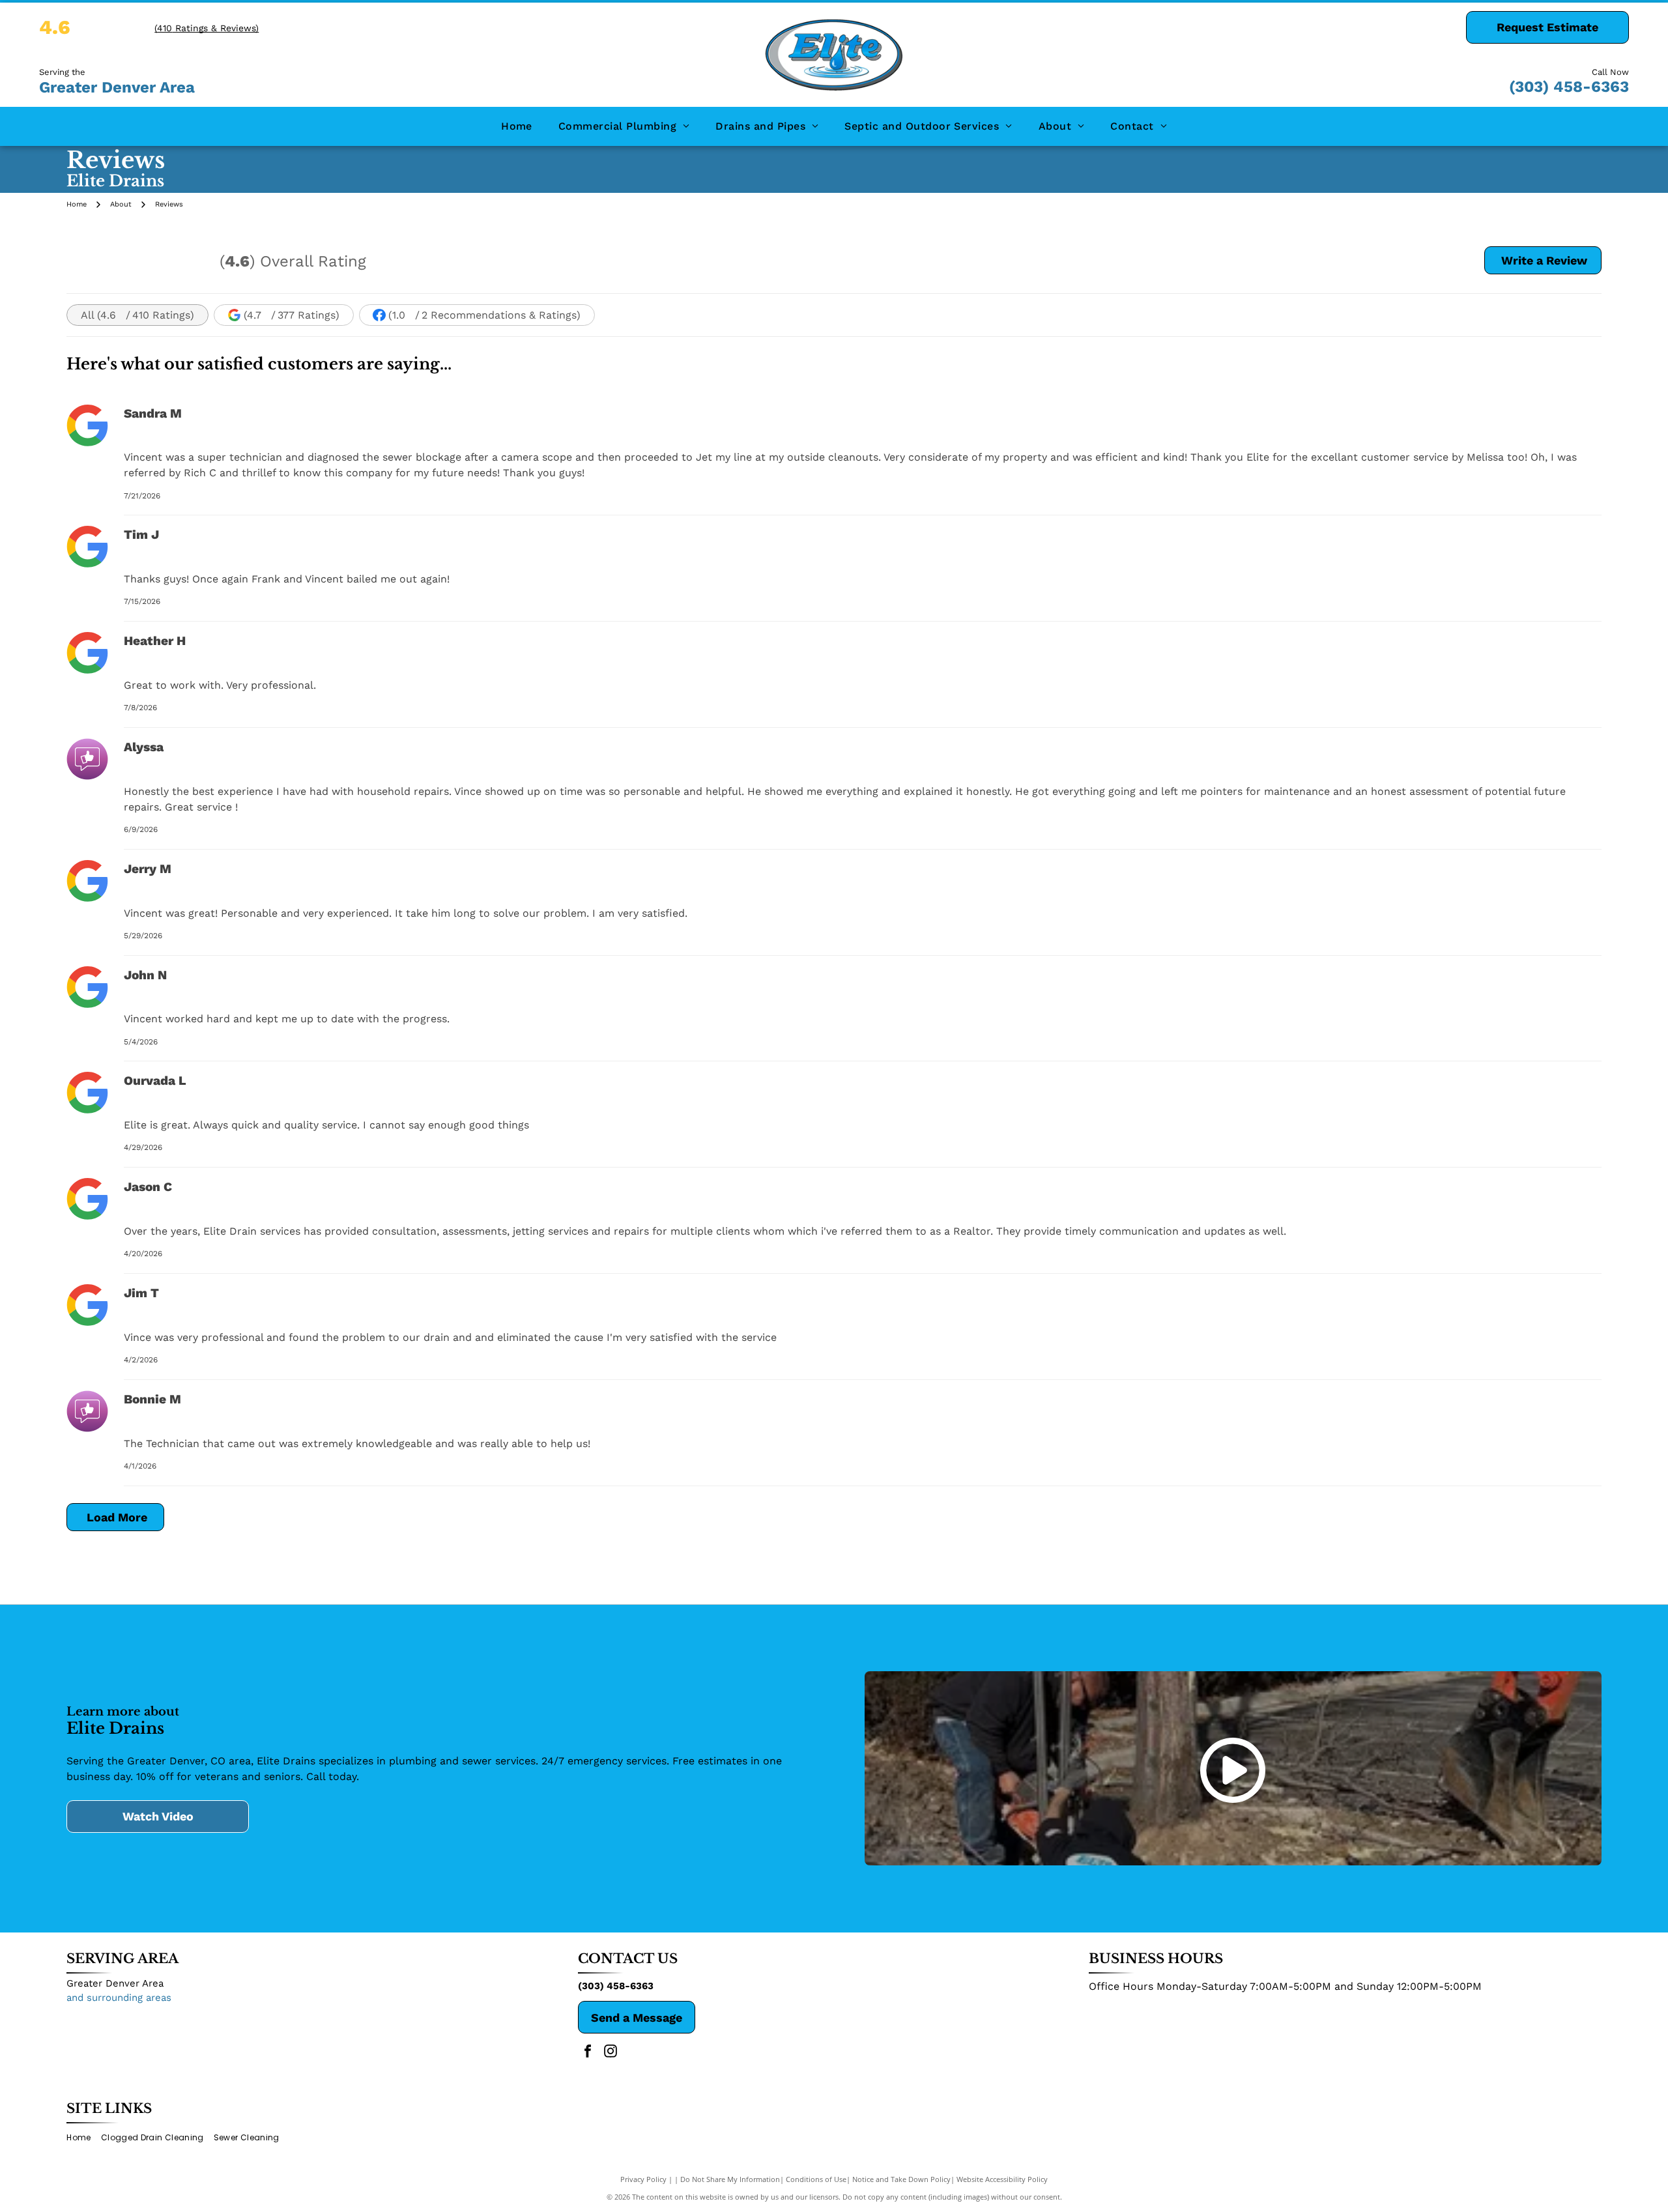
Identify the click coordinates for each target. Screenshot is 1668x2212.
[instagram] (611, 2053)
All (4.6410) (137, 315)
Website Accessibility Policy (1002, 2179)
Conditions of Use (816, 2179)
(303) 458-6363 (1569, 87)
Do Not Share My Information (730, 2179)
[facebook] (588, 2053)
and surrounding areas (119, 1998)
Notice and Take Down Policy (901, 2179)
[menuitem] (517, 126)
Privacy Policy (643, 2179)
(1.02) (484, 315)
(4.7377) (292, 315)
